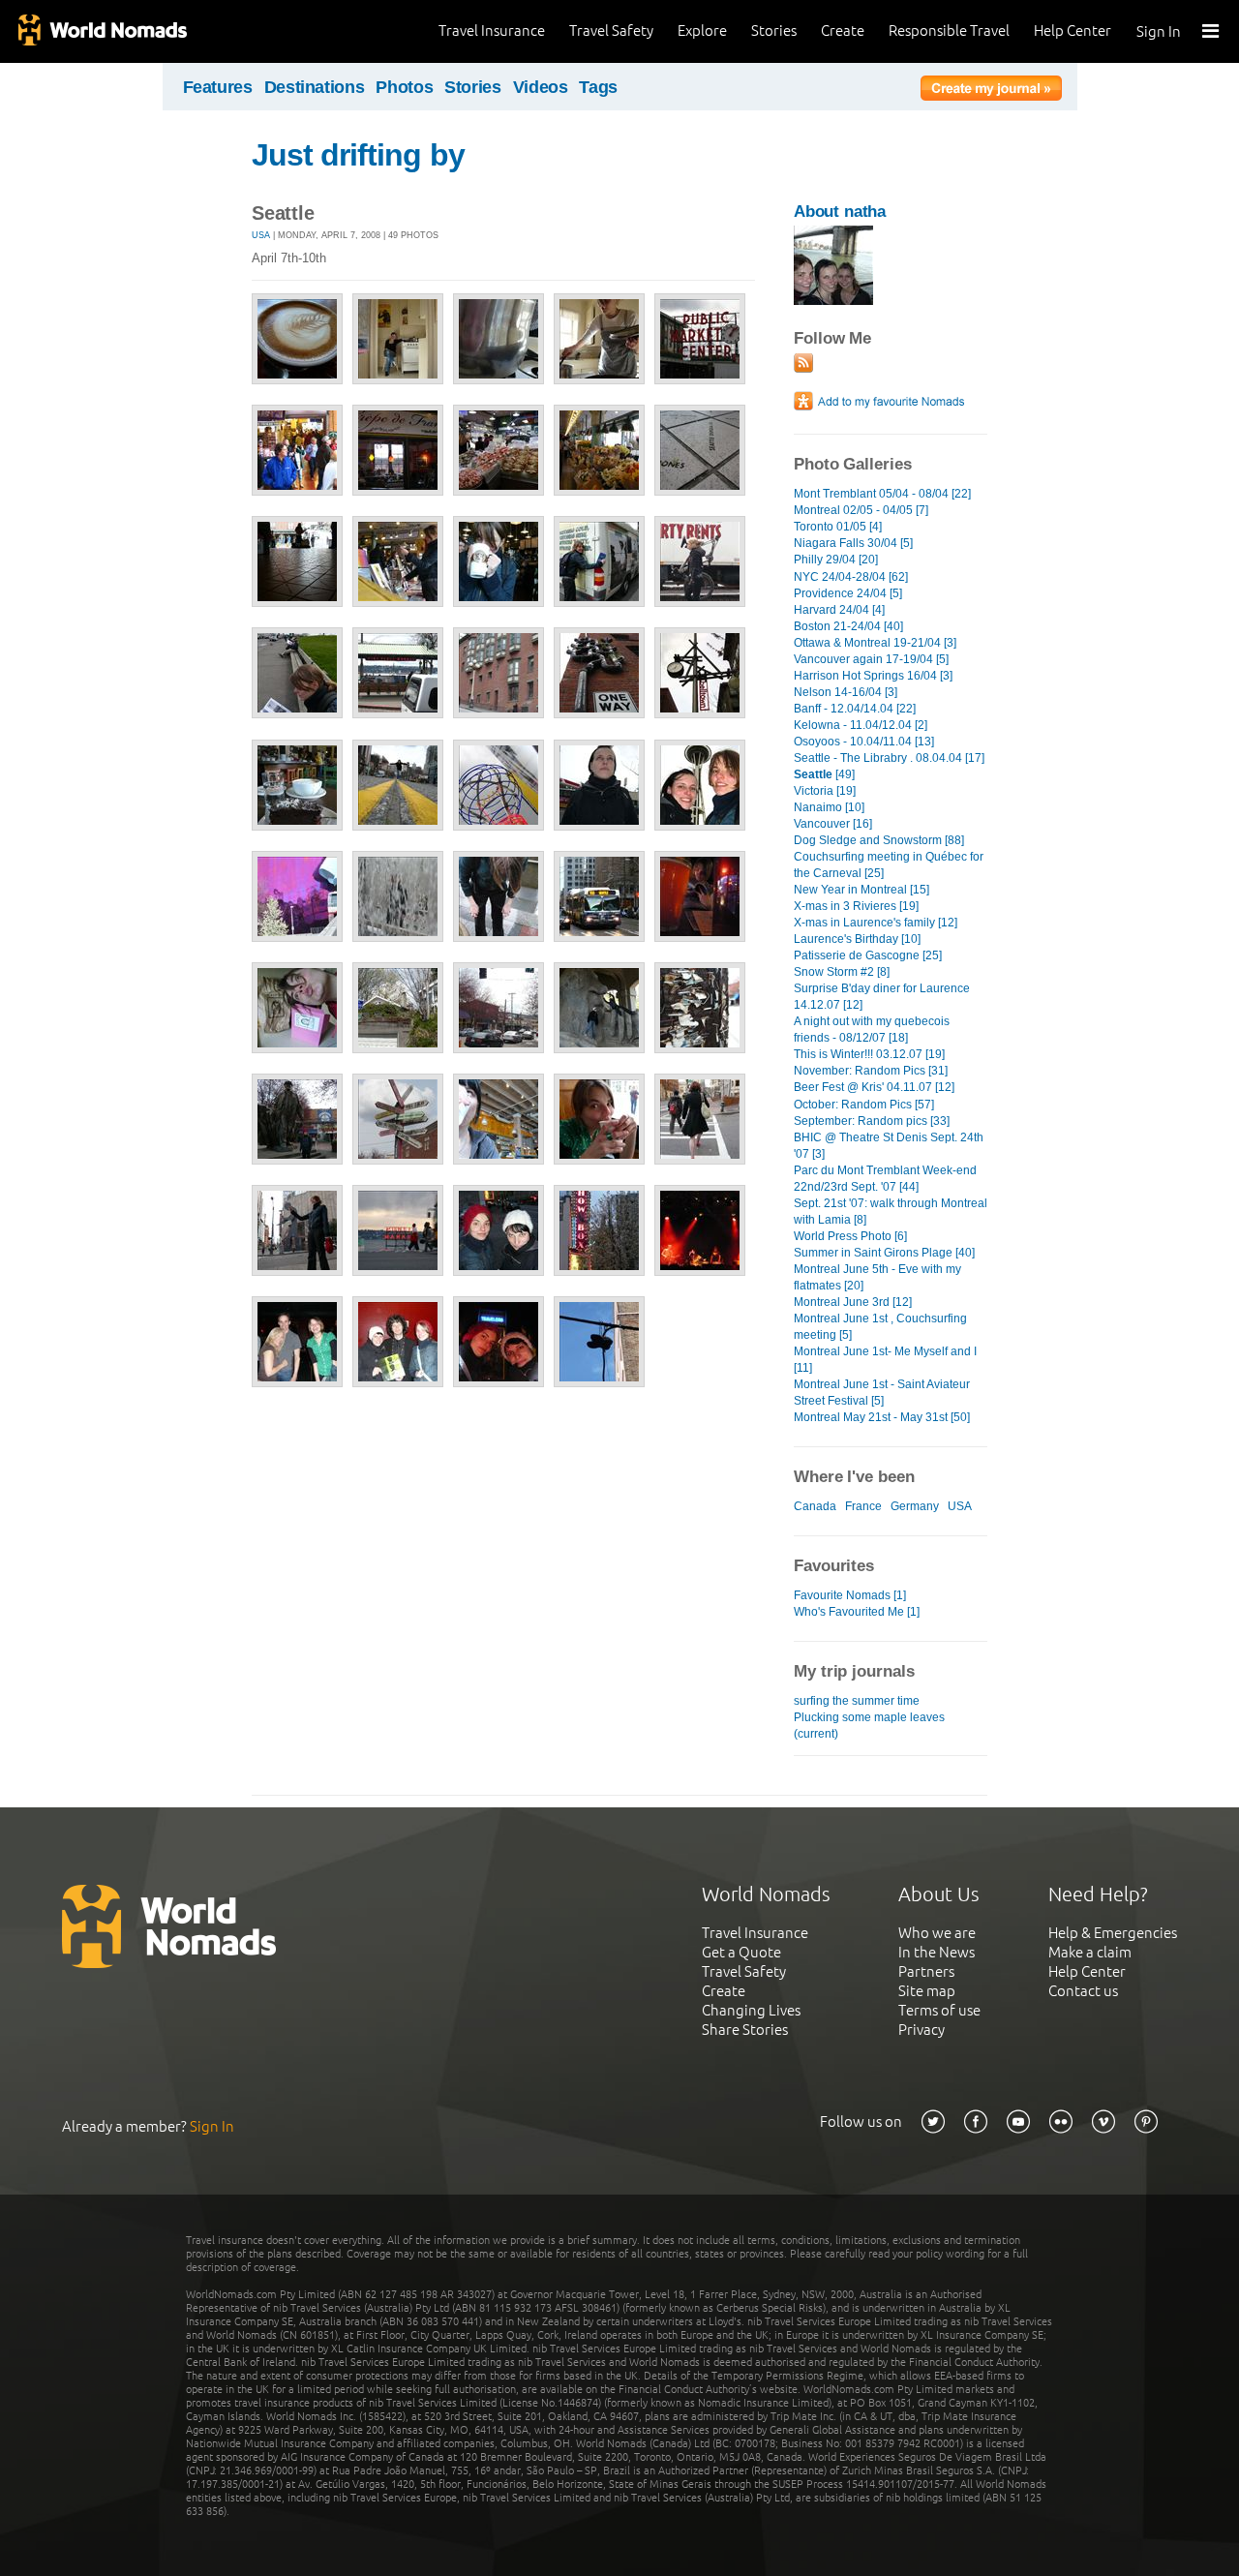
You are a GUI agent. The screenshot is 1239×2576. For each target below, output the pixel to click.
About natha (840, 212)
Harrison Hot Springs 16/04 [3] (873, 676)
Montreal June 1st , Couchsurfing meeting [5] (880, 1327)
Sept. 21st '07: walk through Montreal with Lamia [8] (891, 1212)
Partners (926, 1971)
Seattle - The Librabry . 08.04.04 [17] (889, 758)
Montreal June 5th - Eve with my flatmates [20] (877, 1277)
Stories (774, 30)
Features (218, 87)
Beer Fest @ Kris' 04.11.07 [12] (874, 1087)
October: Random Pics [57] (864, 1105)
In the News (937, 1952)
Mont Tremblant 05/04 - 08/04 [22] (882, 494)
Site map (927, 1991)
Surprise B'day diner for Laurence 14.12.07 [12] (882, 997)
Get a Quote (741, 1952)
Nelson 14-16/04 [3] (846, 692)
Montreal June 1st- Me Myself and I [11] (885, 1360)
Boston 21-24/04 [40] (848, 626)
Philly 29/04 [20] (836, 560)
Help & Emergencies (1113, 1933)
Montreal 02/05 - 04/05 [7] (861, 510)
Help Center (1073, 30)
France (863, 1506)
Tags (598, 87)
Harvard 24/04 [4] (839, 610)
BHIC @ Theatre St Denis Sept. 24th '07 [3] (889, 1146)
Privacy (922, 2030)
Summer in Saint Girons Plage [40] (884, 1253)
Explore (702, 30)
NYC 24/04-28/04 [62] (851, 577)
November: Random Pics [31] (871, 1071)
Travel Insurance (492, 30)
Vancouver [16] (833, 824)
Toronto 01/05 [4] (838, 527)
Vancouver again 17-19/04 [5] (871, 659)
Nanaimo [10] (829, 807)
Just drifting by (358, 155)
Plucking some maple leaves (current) (869, 1726)
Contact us (1083, 1991)
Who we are (937, 1933)
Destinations (315, 87)
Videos (541, 87)
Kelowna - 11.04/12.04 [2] (861, 725)
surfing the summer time (857, 1701)
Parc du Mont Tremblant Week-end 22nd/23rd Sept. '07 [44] (885, 1179)
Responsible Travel (949, 30)
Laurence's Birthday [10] (857, 939)
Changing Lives (751, 2010)
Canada (815, 1506)
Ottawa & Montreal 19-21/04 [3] (875, 643)
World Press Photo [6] (850, 1236)
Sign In (1159, 31)
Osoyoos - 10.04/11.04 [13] (864, 742)
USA (261, 235)
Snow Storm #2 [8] (842, 972)
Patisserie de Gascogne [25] (868, 955)
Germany (915, 1506)
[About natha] (833, 301)
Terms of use (939, 2010)
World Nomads (102, 31)
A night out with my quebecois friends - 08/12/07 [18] (872, 1030)
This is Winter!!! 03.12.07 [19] (869, 1054)
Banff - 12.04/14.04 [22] (855, 709)
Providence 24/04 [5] (848, 593)
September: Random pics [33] (872, 1121)
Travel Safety (611, 30)
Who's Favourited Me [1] (857, 1612)
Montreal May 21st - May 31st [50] (882, 1417)
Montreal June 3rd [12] (853, 1302)
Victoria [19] (825, 791)
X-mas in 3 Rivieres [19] (856, 906)
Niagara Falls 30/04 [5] (853, 543)
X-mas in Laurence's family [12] (876, 923)
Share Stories (745, 2030)
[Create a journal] (991, 91)
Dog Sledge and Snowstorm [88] (879, 840)
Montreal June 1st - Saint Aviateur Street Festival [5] (882, 1393)
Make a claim (1090, 1952)
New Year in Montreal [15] (861, 890)
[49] (824, 774)
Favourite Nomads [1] (850, 1595)
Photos (404, 87)
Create (843, 30)
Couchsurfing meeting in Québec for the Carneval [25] (889, 865)
